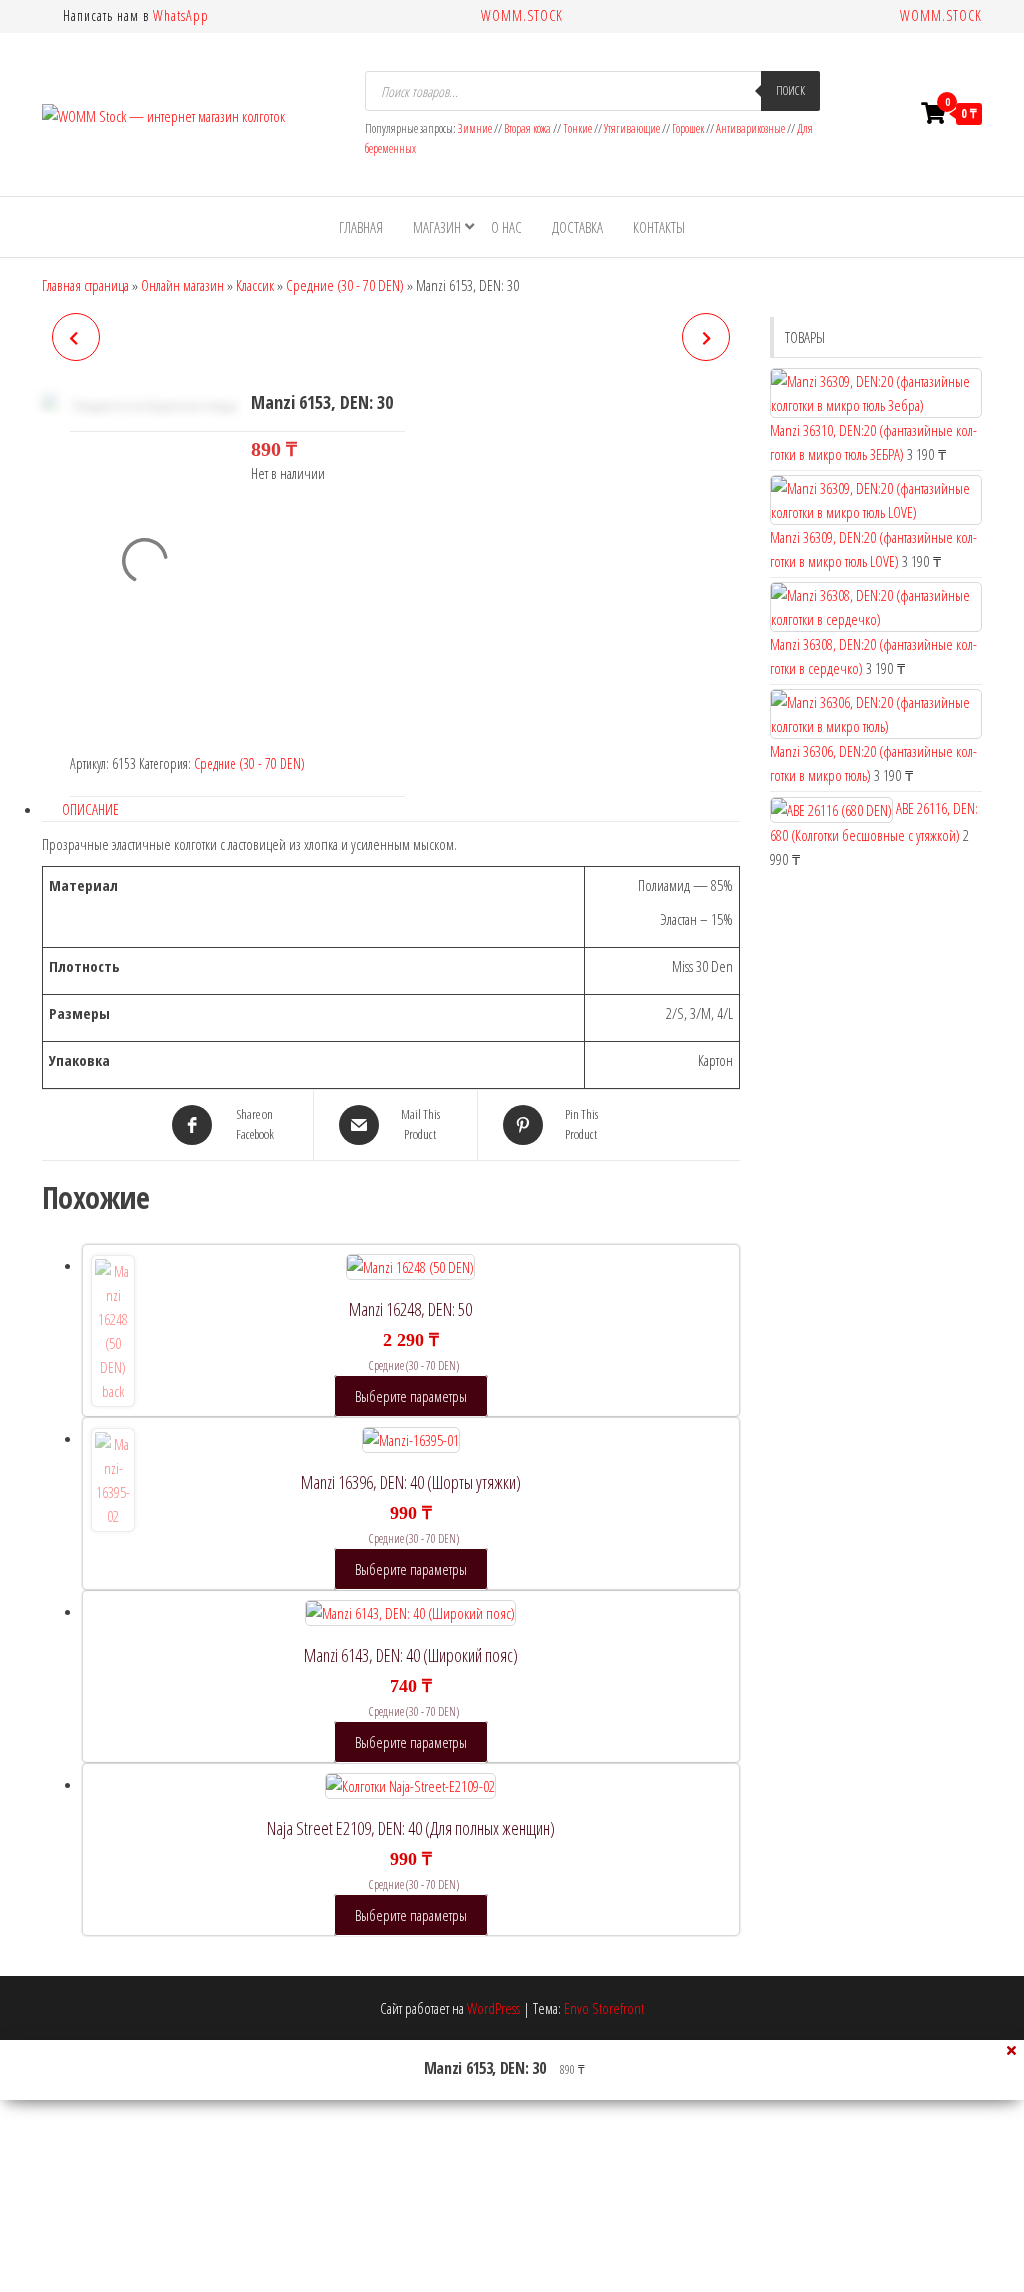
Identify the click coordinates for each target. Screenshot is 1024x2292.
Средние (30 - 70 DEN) (345, 285)
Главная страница (85, 285)
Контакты (659, 227)
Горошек (688, 128)
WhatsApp (181, 15)
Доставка (577, 227)
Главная (361, 227)
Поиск (790, 90)
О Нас (506, 227)
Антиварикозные (750, 128)
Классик (255, 285)
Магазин (437, 227)
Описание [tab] (90, 809)
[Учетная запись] (895, 113)
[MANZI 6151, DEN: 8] (76, 337)
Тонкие (577, 128)
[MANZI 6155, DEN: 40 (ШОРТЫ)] (706, 337)
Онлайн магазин (182, 285)
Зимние (476, 128)
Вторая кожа (527, 128)
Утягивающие (632, 128)
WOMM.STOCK (522, 15)
